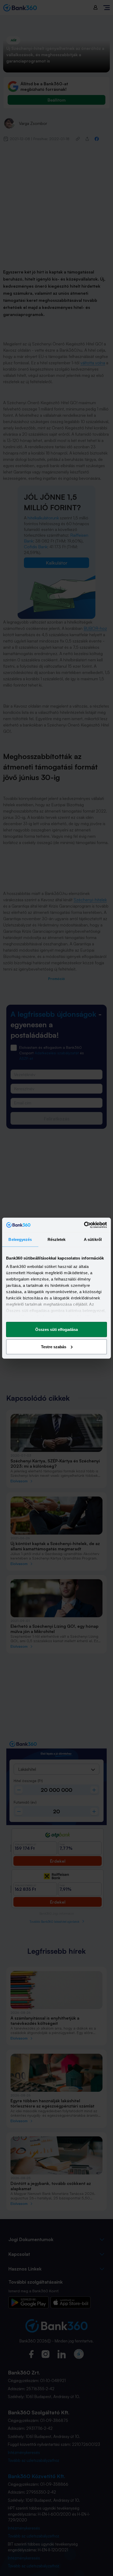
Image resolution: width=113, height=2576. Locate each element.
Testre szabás (54, 1347)
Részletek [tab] (57, 1239)
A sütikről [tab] (93, 1239)
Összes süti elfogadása (56, 1329)
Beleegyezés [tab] (20, 1239)
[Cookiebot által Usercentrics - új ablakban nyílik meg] (84, 1225)
